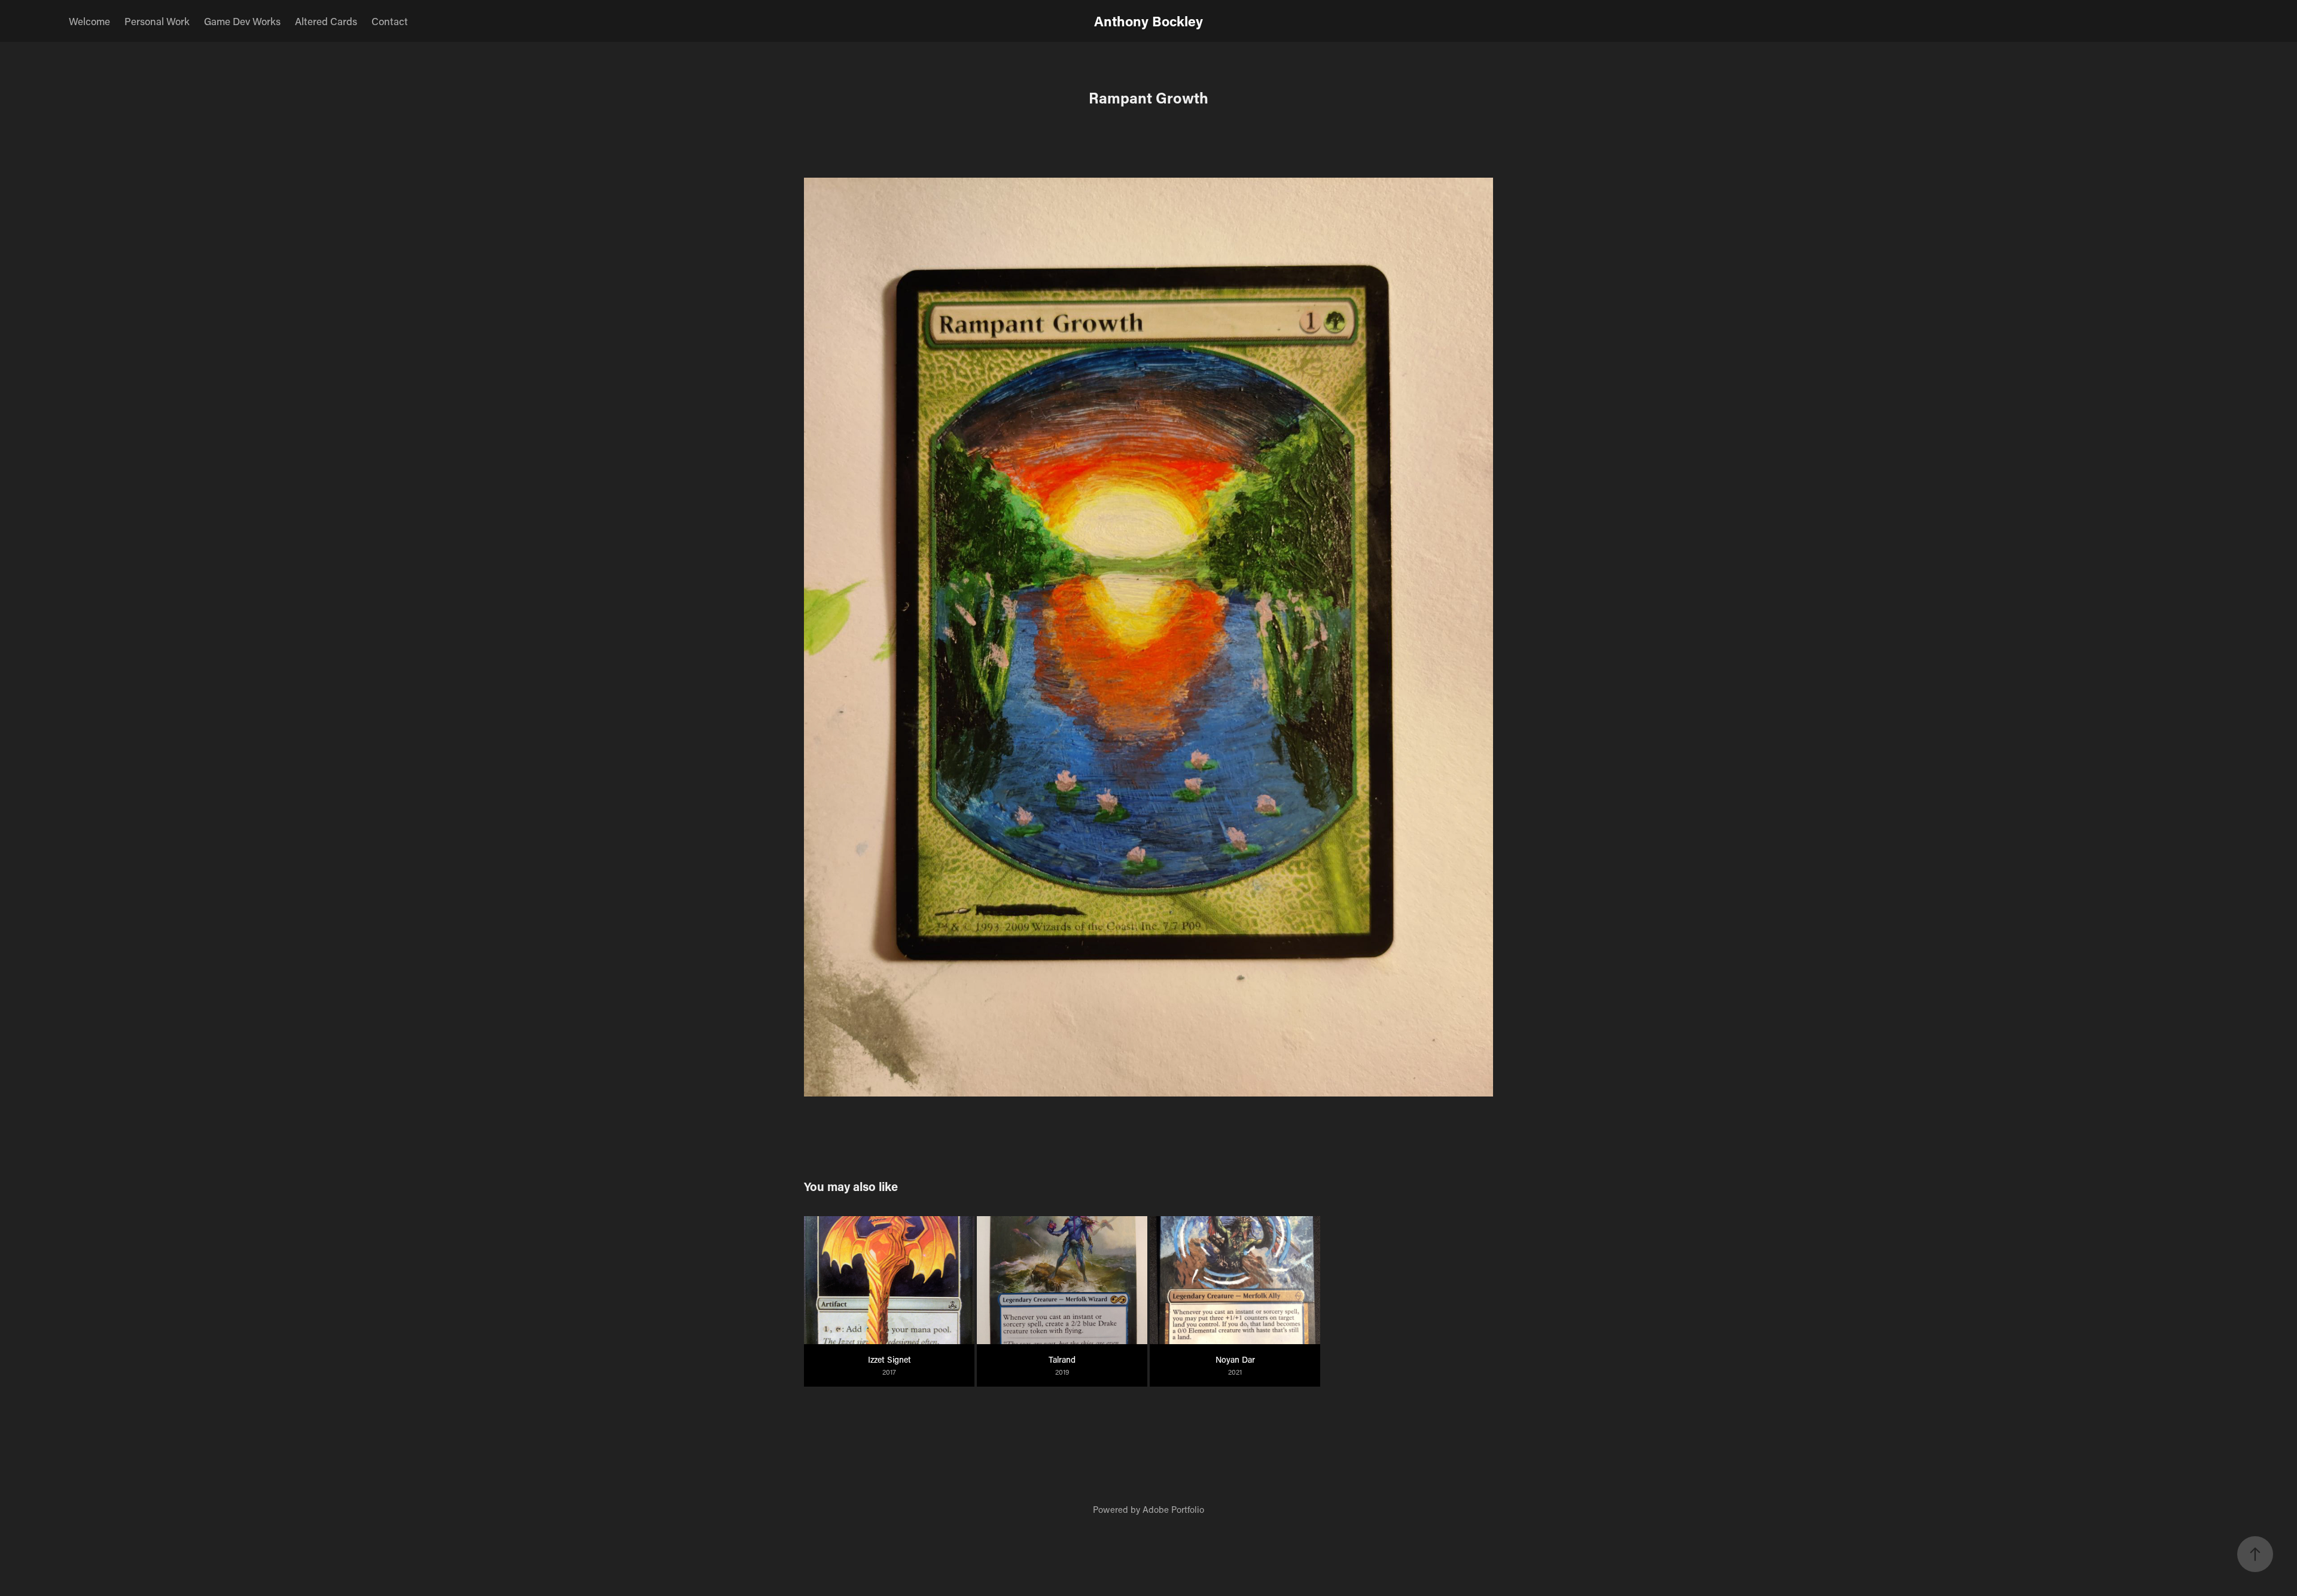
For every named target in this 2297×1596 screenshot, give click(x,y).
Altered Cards (326, 21)
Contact (390, 21)
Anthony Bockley (1148, 21)
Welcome (89, 21)
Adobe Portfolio (1173, 1509)
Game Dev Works (242, 21)
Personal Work (157, 21)
